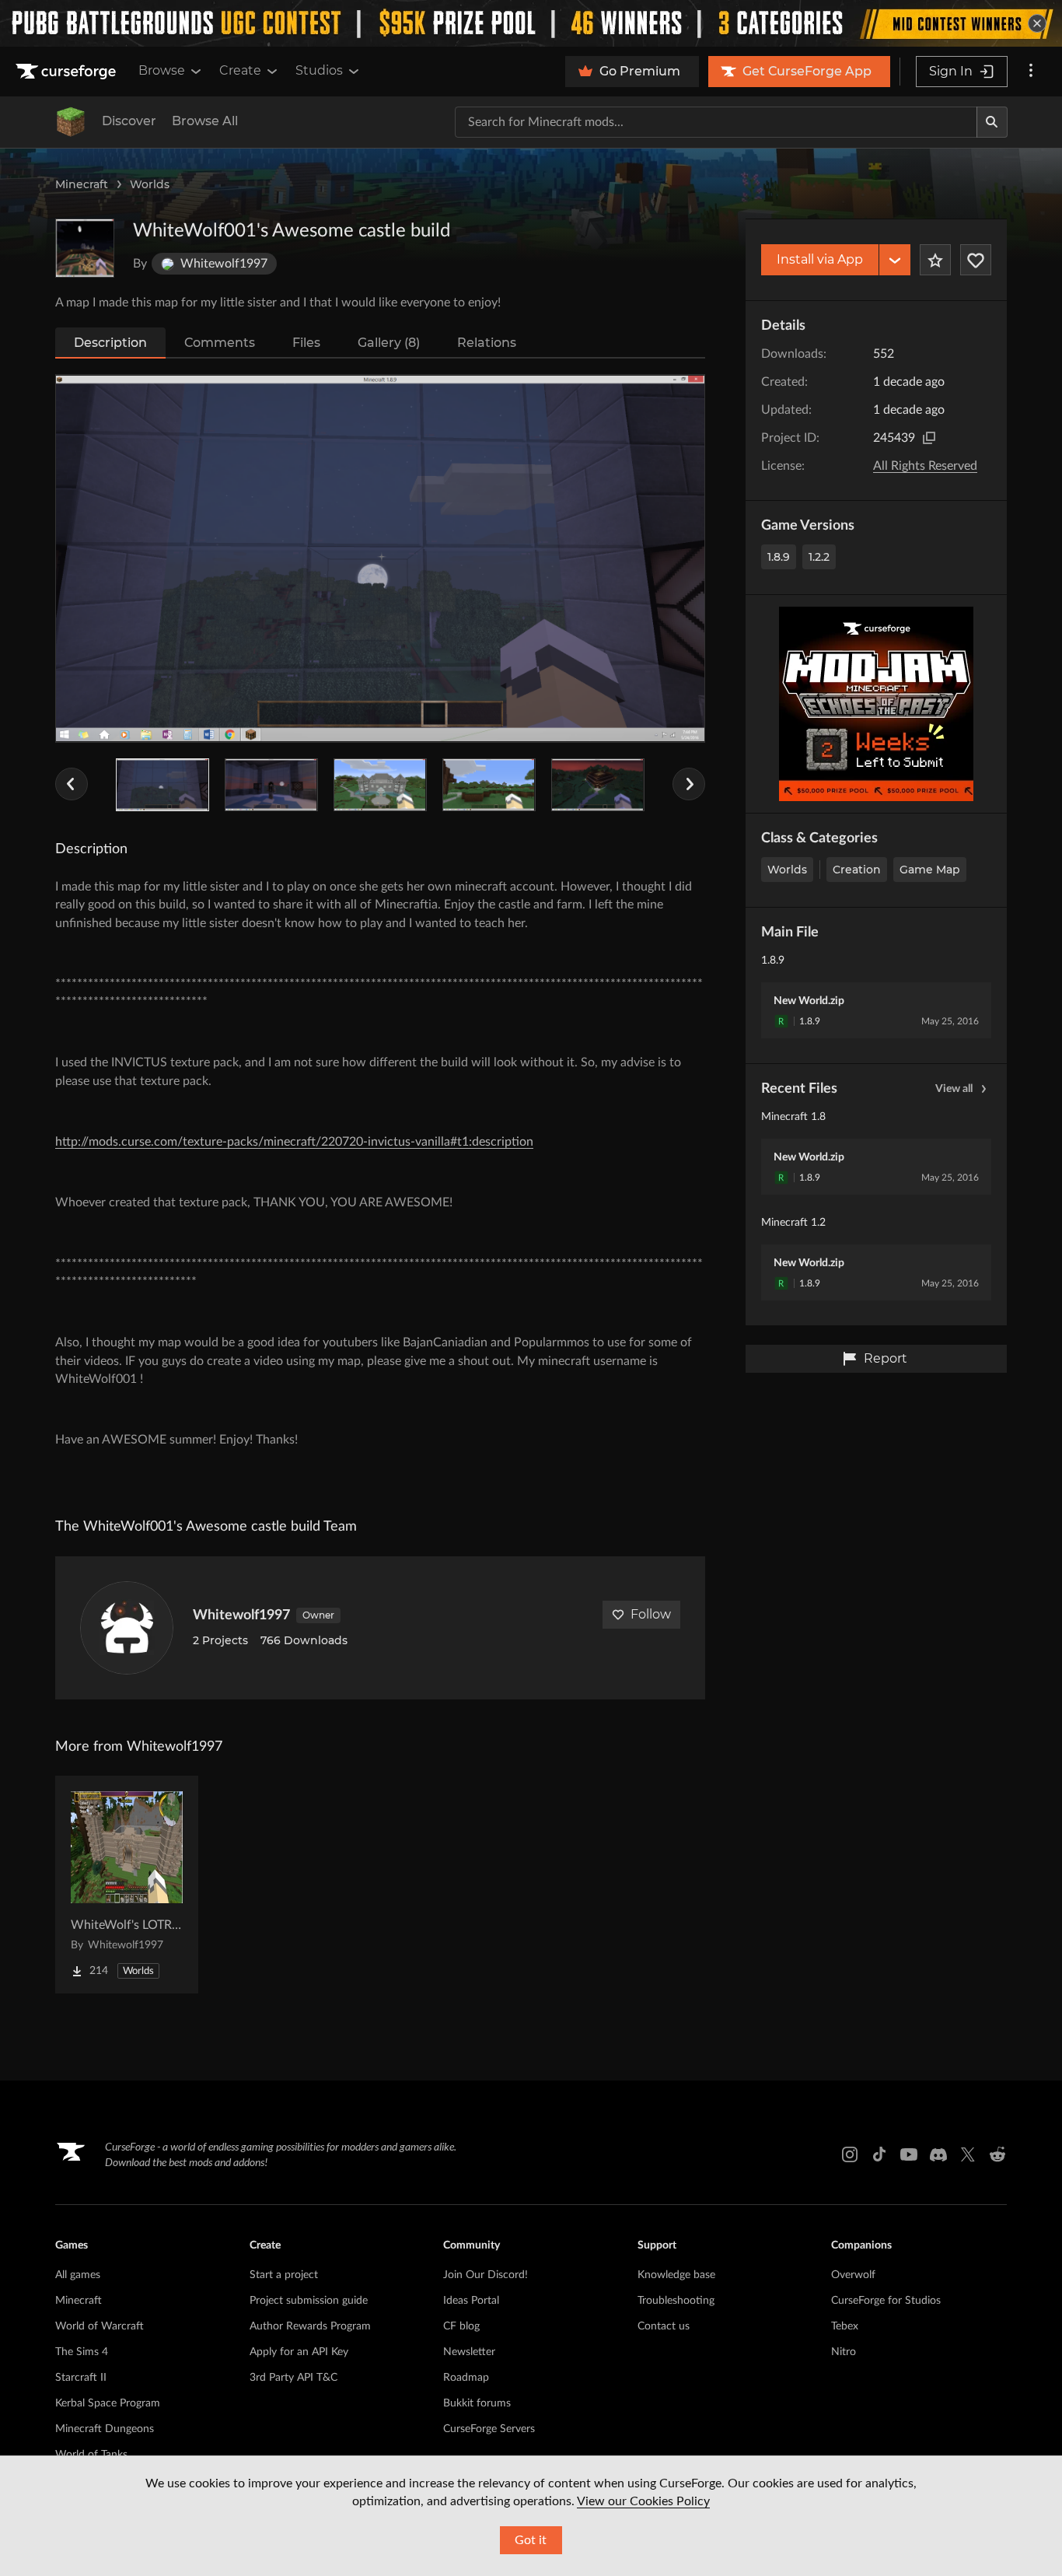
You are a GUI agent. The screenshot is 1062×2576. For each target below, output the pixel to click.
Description (110, 343)
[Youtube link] (909, 2154)
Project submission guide (309, 2301)
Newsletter (469, 2352)
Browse (162, 70)
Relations (487, 343)
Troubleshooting (676, 2301)
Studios (319, 70)
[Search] (992, 122)
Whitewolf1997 (241, 1615)
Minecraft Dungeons (105, 2429)
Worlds (150, 184)
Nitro (844, 2352)
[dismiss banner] (1037, 23)
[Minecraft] (71, 122)
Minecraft (82, 184)
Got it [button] (531, 2540)
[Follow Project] (976, 260)
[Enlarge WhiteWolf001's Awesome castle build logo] (85, 248)
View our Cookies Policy (643, 2501)
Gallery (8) (389, 343)
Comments (220, 343)
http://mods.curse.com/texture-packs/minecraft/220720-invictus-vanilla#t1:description (294, 1142)
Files (306, 343)
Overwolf (853, 2275)
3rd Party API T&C (293, 2378)
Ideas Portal (471, 2301)
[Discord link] (938, 2154)
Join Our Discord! (486, 2275)
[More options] (1031, 72)
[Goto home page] (68, 72)
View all (954, 1089)
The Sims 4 (82, 2352)
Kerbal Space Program (108, 2403)
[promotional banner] (531, 23)
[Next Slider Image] (689, 784)
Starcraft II (81, 2378)
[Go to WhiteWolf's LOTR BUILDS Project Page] (127, 1885)
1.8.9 (779, 557)
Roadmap (466, 2378)
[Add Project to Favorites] (935, 260)
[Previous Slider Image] (72, 784)
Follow (651, 1614)
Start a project (284, 2275)
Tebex (845, 2326)
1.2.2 (819, 557)
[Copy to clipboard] (929, 438)
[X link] (968, 2154)
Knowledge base (676, 2275)
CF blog (461, 2326)
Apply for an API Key (299, 2352)
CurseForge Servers (489, 2429)
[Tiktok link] (879, 2154)
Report (886, 1358)
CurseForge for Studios (886, 2301)
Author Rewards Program (310, 2326)
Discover (129, 121)
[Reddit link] (997, 2154)
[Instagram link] (850, 2154)
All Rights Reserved (925, 466)
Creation (857, 870)
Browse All (205, 121)
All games (78, 2275)
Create (240, 70)
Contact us (664, 2326)
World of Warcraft (100, 2326)
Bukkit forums (477, 2403)
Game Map (930, 870)
